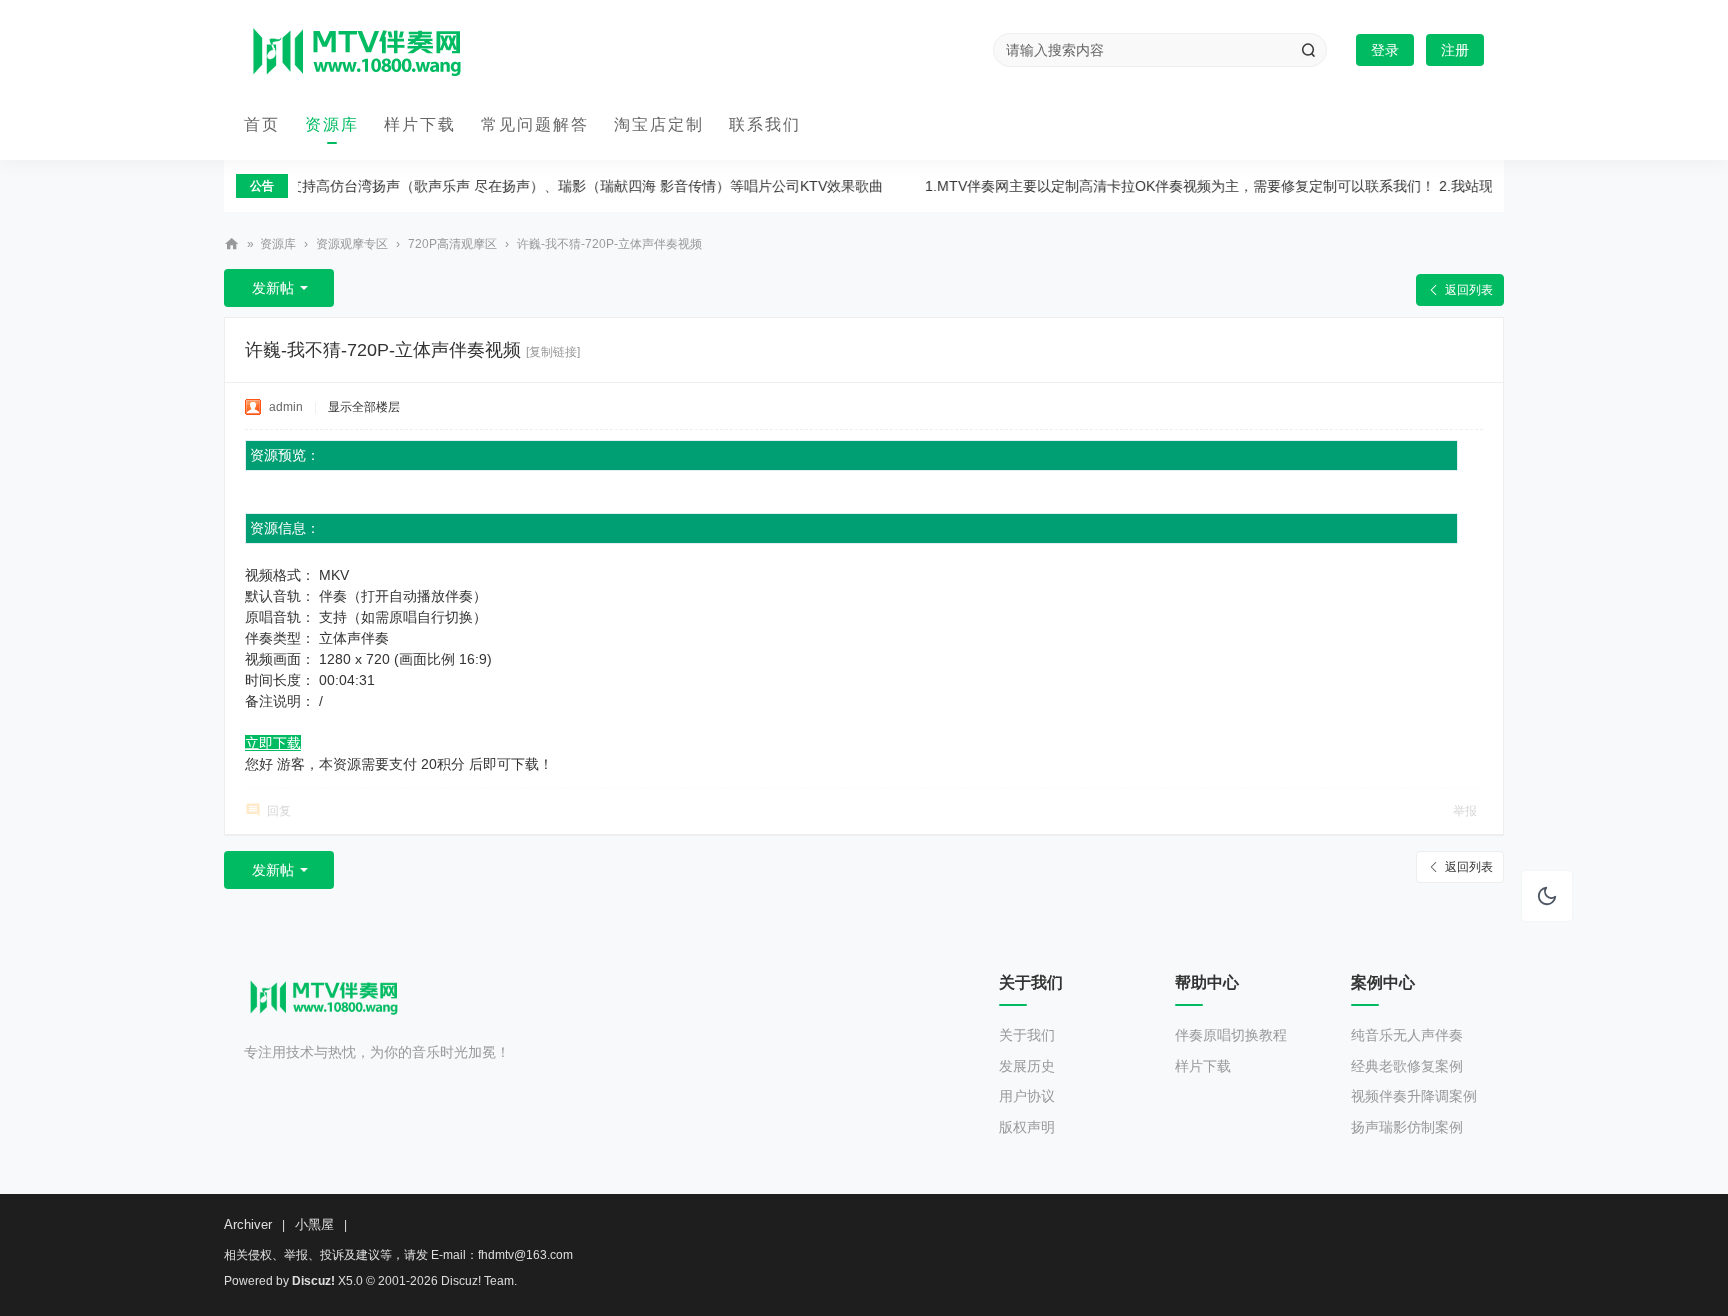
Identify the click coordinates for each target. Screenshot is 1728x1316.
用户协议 (1027, 1096)
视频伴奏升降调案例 (1414, 1096)
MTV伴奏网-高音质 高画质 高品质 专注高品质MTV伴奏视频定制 (232, 244)
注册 (1455, 50)
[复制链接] (553, 352)
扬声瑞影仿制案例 (1407, 1127)
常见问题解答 (535, 124)
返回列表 (1469, 290)
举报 (1465, 811)
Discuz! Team (477, 1281)
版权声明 (1027, 1127)
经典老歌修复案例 (1407, 1066)
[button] (1547, 896)
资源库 (332, 124)
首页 (262, 124)
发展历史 (1027, 1066)
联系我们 (765, 124)
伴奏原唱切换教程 (1231, 1035)
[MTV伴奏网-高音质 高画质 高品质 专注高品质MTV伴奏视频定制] (357, 50)
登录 (1385, 50)
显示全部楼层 (364, 407)
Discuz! (313, 1281)
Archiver (248, 1224)
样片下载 (420, 124)
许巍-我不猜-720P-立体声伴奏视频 (609, 244)
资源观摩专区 (352, 244)
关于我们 (1027, 1035)
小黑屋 (314, 1224)
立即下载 (273, 743)
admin (286, 407)
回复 (279, 811)
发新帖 (273, 288)
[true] (1308, 50)
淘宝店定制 (659, 124)
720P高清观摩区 (452, 244)
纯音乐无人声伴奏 (1407, 1035)
